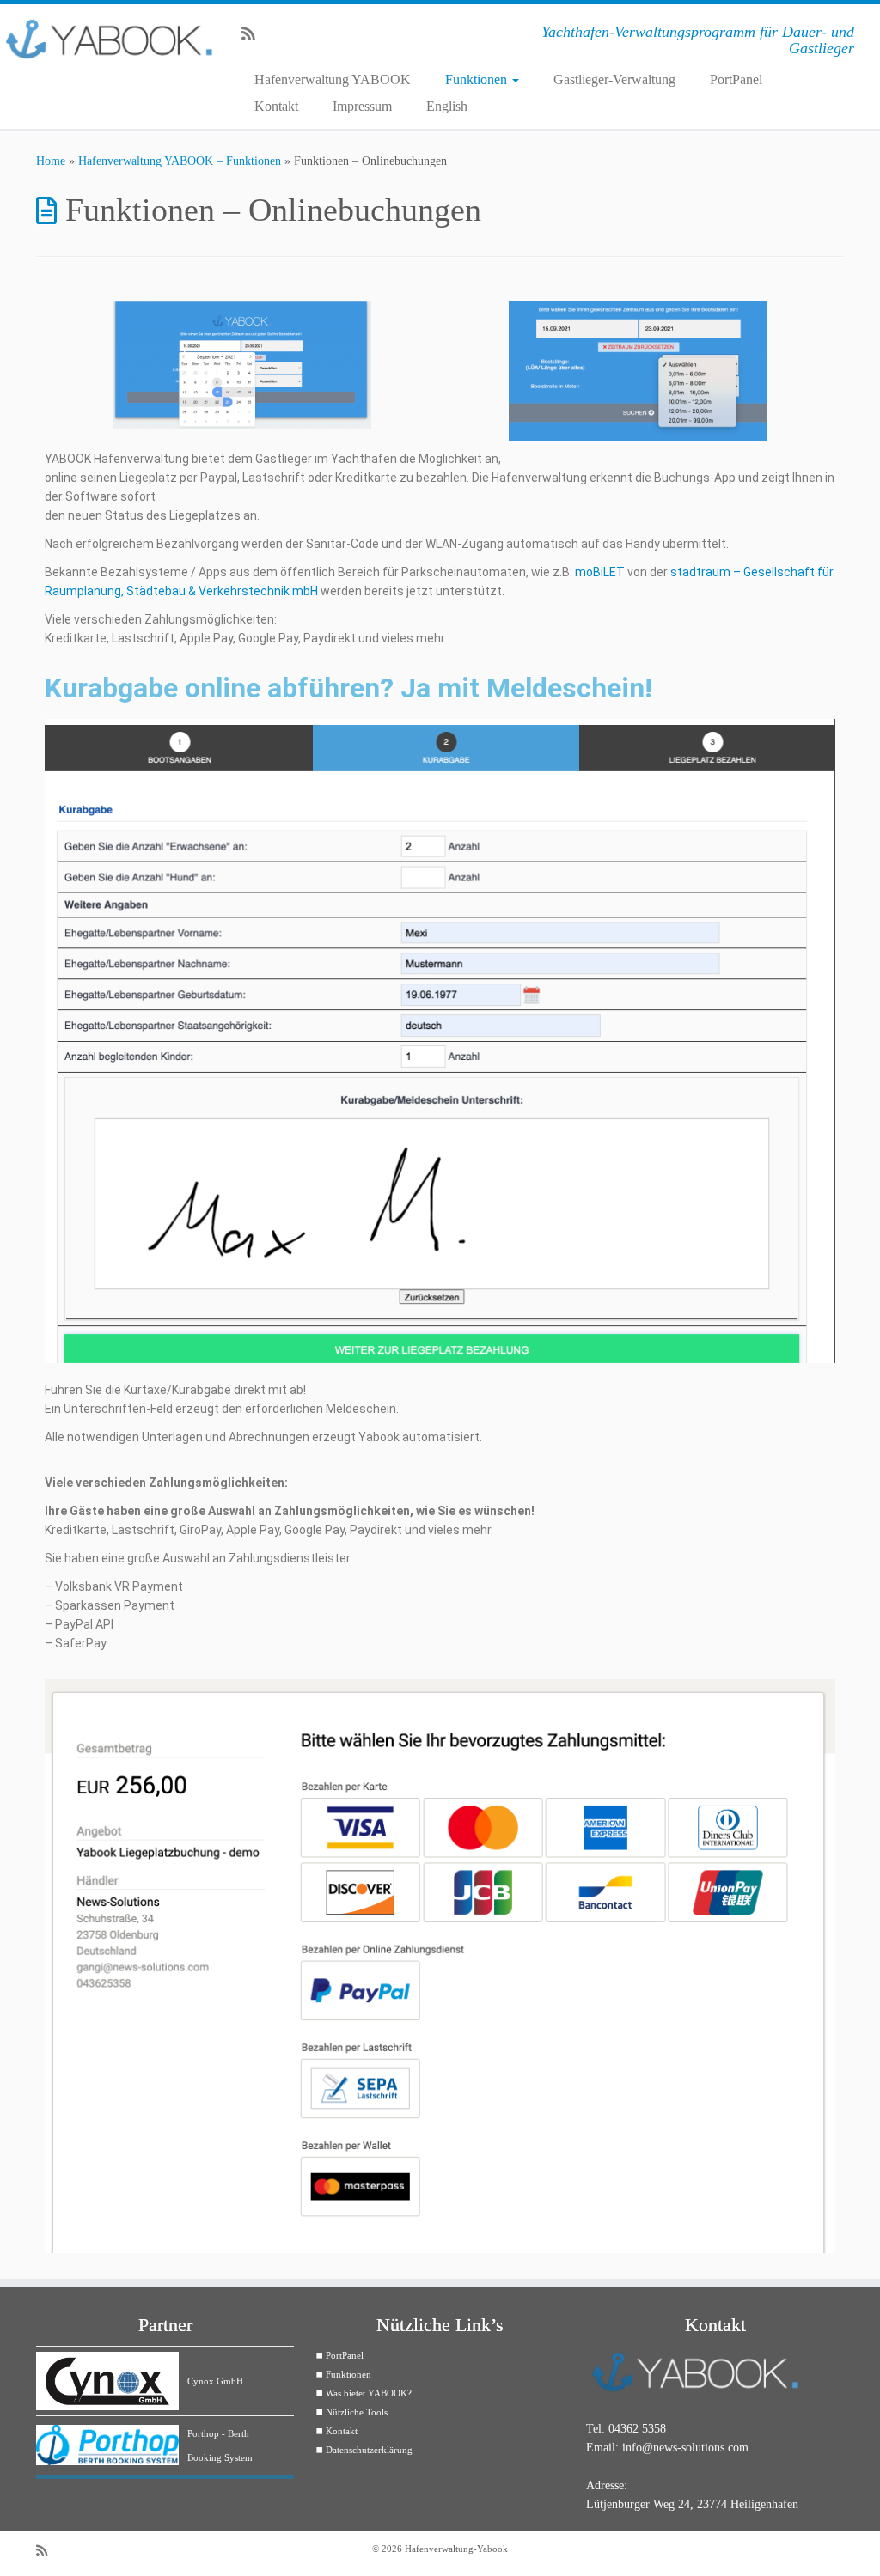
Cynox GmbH (215, 2381)
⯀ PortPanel (339, 2355)
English (447, 106)
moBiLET (600, 572)
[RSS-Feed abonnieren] (254, 34)
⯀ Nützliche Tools (351, 2412)
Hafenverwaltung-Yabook (456, 2549)
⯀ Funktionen (343, 2374)
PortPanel (736, 79)
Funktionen (478, 79)
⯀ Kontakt (336, 2431)
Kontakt (276, 106)
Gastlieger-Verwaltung (614, 79)
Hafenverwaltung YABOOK (333, 79)
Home (51, 161)
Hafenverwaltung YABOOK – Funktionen (180, 161)
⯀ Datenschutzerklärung (364, 2450)
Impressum (362, 106)
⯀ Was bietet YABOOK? (364, 2393)
